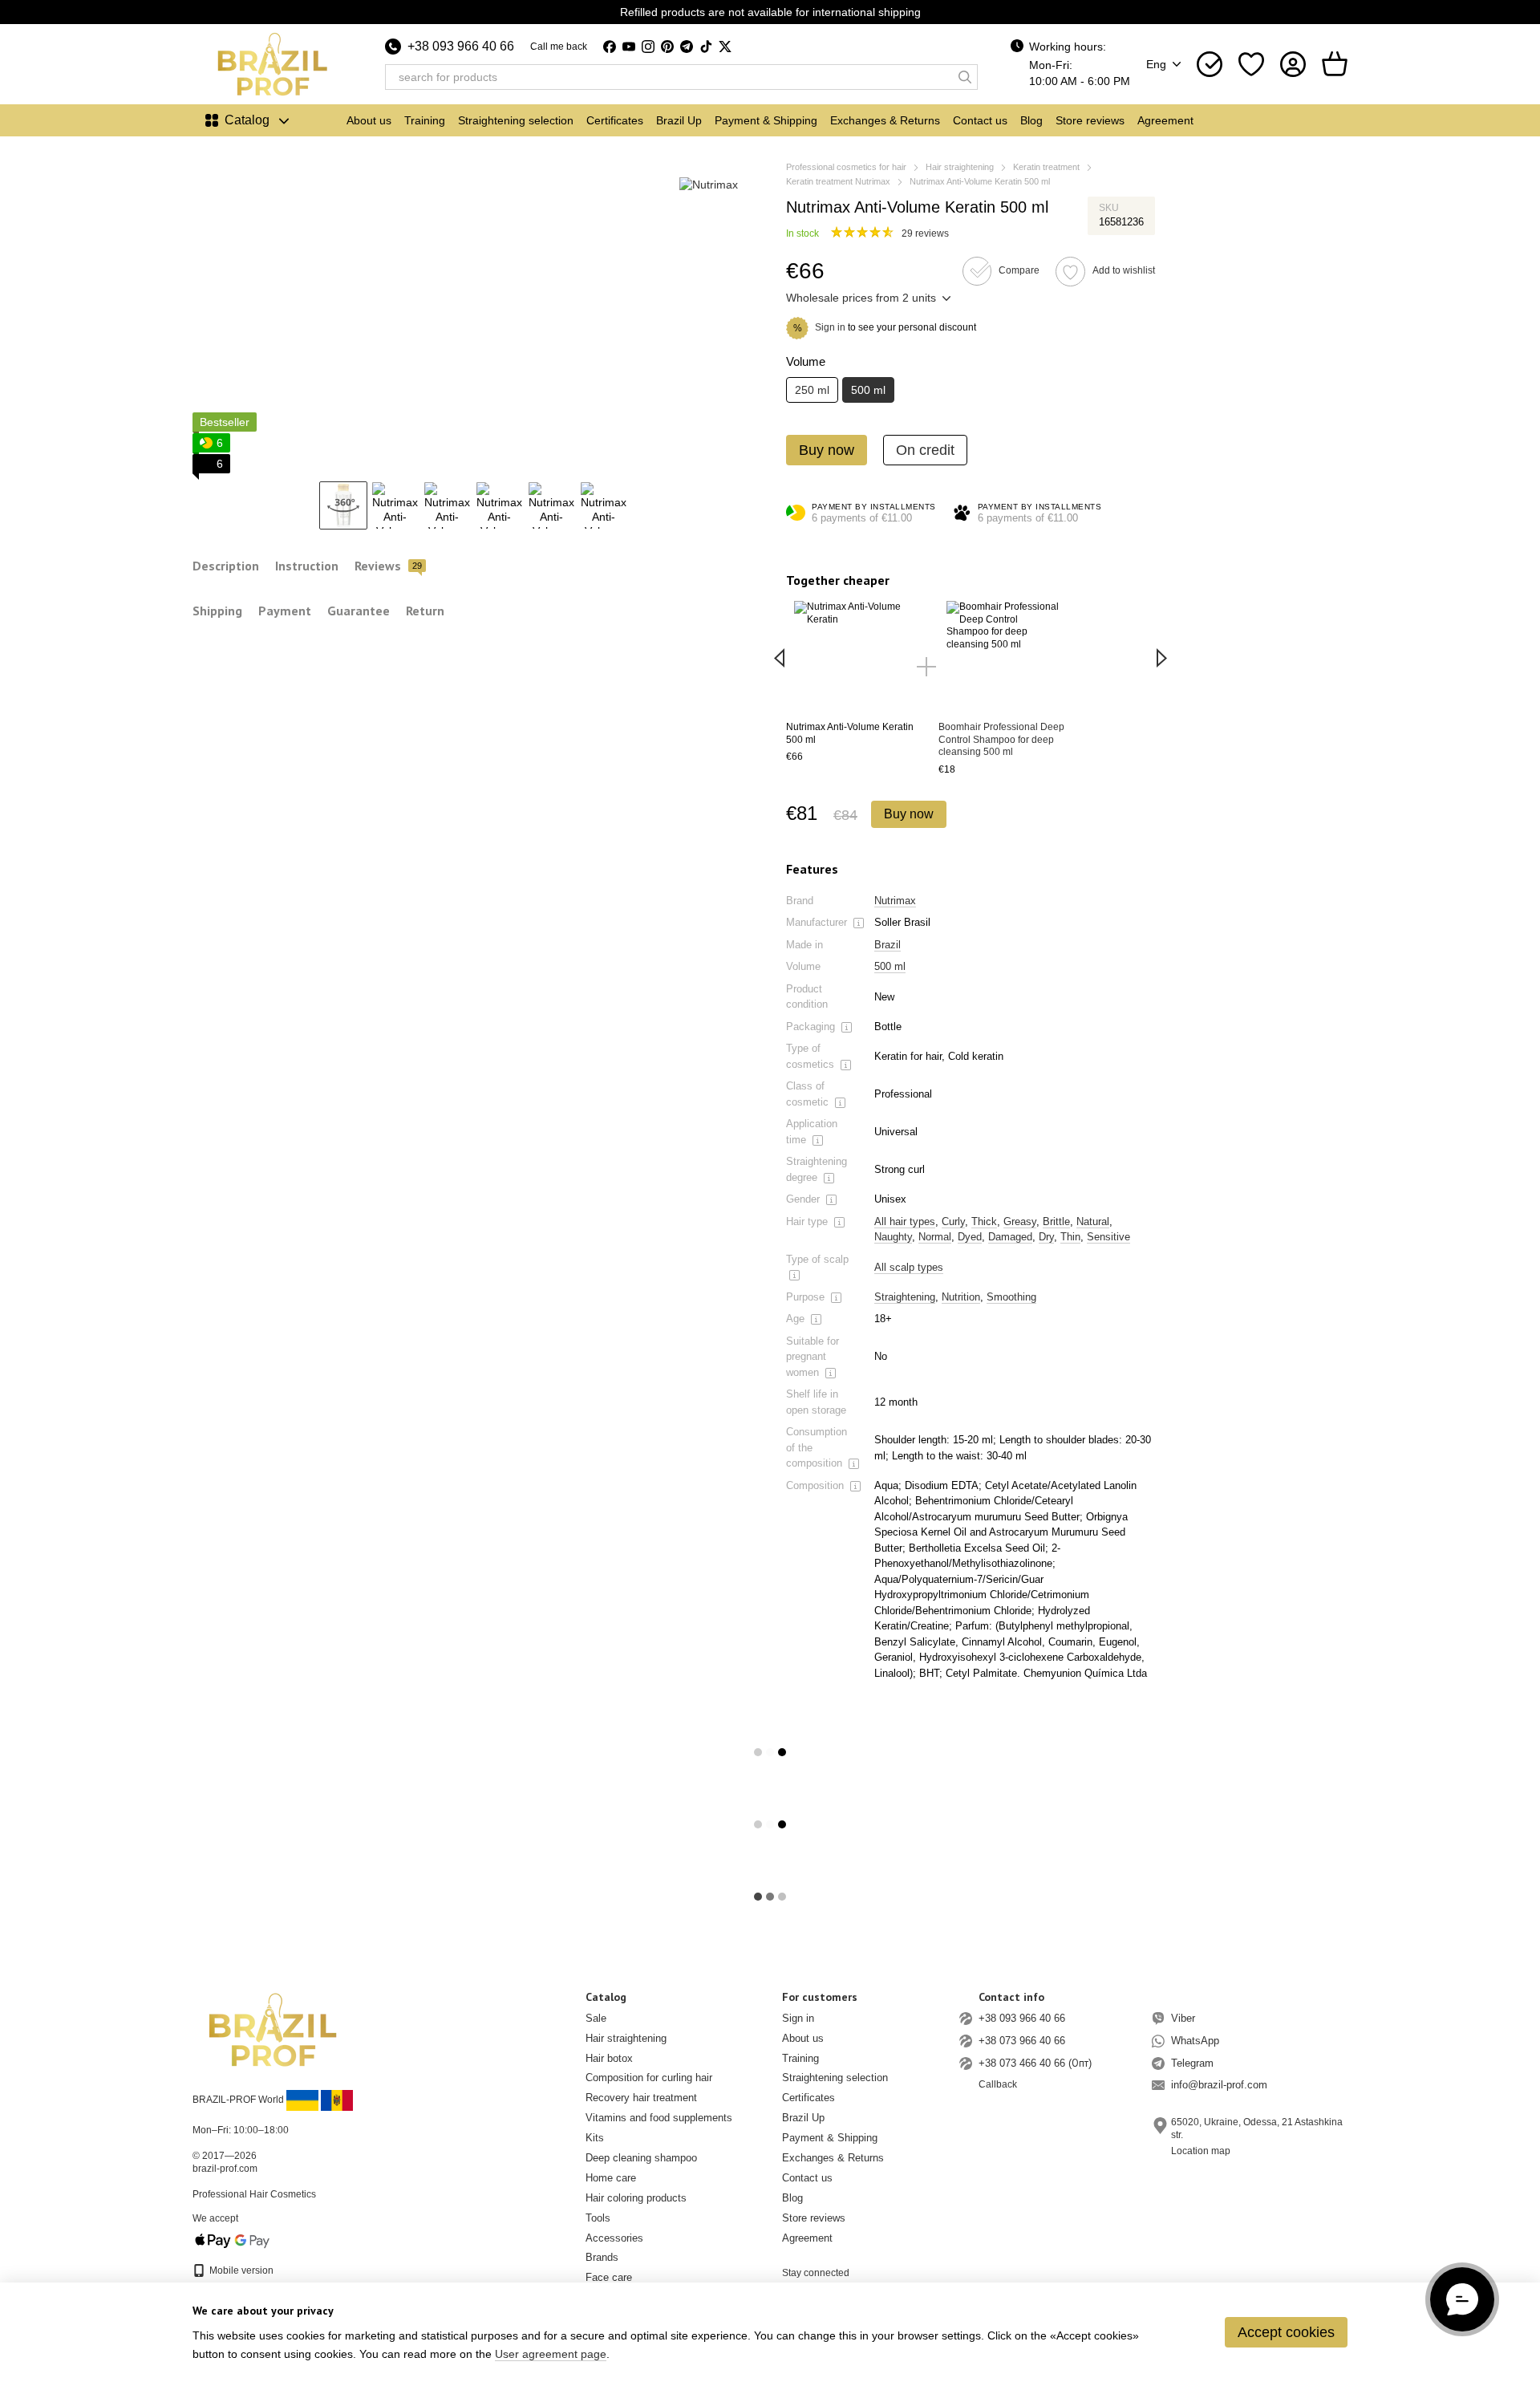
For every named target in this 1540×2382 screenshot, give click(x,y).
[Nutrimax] (709, 184)
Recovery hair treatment (641, 2098)
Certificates (615, 120)
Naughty (893, 1237)
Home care (611, 2178)
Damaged (1010, 1237)
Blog (1031, 120)
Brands (602, 2257)
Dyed (970, 1237)
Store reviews (1090, 120)
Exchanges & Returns (885, 120)
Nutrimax (895, 901)
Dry (1046, 1237)
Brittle (1056, 1221)
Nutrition (961, 1297)
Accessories (614, 2238)
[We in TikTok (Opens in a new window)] (706, 47)
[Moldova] (337, 2100)
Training (425, 120)
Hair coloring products (636, 2198)
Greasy (1020, 1221)
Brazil (888, 945)
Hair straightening (626, 2038)
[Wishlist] (1251, 64)
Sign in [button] (830, 327)
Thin (1070, 1237)
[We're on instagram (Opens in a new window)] (648, 47)
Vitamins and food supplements (659, 2118)
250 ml (812, 390)
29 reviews (925, 233)
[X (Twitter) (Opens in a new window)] (725, 47)
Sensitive (1108, 1237)
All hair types (905, 1221)
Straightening (905, 1297)
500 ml (890, 966)
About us (369, 120)
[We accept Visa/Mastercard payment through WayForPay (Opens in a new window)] (233, 2240)
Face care (609, 2277)
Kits (595, 2138)
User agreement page (551, 2354)
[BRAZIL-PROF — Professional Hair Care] (273, 2029)
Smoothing (1011, 1297)
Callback (998, 2084)
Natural (1093, 1221)
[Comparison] (1210, 64)
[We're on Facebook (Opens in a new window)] (610, 47)
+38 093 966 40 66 (461, 47)
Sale (596, 2018)
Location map (1201, 2151)
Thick (984, 1221)
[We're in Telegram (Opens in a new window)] (687, 47)
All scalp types (909, 1267)
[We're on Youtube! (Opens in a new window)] (629, 47)
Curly (953, 1221)
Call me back (559, 47)
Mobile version (240, 2270)
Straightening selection (516, 120)
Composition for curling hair (649, 2078)
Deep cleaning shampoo (641, 2158)
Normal (935, 1237)
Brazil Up (679, 120)
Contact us (980, 120)
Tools (598, 2218)
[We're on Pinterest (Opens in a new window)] (667, 47)
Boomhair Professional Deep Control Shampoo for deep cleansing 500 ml (1001, 739)
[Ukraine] (302, 2100)
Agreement (1165, 120)
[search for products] (965, 77)
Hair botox (609, 2058)
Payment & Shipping (766, 120)
